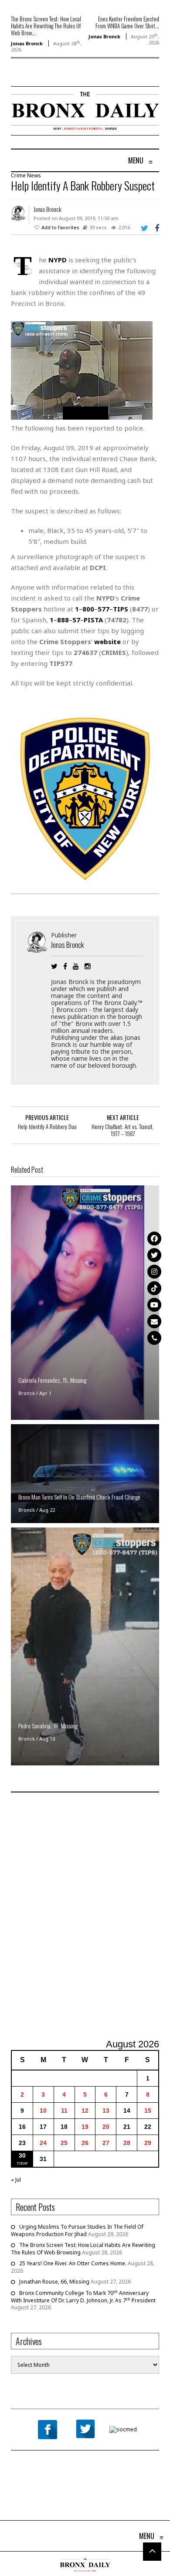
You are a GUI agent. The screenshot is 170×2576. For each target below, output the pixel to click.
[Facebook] (154, 1239)
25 (64, 2143)
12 (85, 2111)
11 (64, 2111)
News (34, 175)
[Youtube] (154, 1305)
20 (106, 2127)
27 (106, 2143)
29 (148, 2143)
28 (127, 2143)
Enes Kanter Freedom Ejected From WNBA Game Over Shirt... (127, 22)
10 (43, 2111)
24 (43, 2143)
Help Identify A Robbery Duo (47, 1127)
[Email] (154, 1321)
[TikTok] (154, 1288)
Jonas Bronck (27, 43)
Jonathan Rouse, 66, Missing (54, 2282)
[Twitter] (154, 1255)
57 (76, 620)
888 (63, 620)
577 (104, 609)
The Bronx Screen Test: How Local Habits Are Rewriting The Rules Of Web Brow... (46, 26)
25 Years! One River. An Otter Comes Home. (73, 2263)
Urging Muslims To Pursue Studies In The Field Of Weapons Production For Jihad (77, 2230)
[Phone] (154, 1338)
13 (106, 2111)
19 (85, 2127)
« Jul (16, 2180)
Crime (18, 175)
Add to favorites (60, 227)
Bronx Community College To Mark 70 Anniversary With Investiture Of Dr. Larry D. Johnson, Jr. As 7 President (83, 2297)
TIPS (121, 609)
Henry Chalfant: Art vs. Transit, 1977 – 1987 (123, 1130)
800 (88, 609)
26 (85, 2143)
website (107, 641)
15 (148, 2111)
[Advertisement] (85, 1917)
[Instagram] (154, 1272)
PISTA (93, 620)
